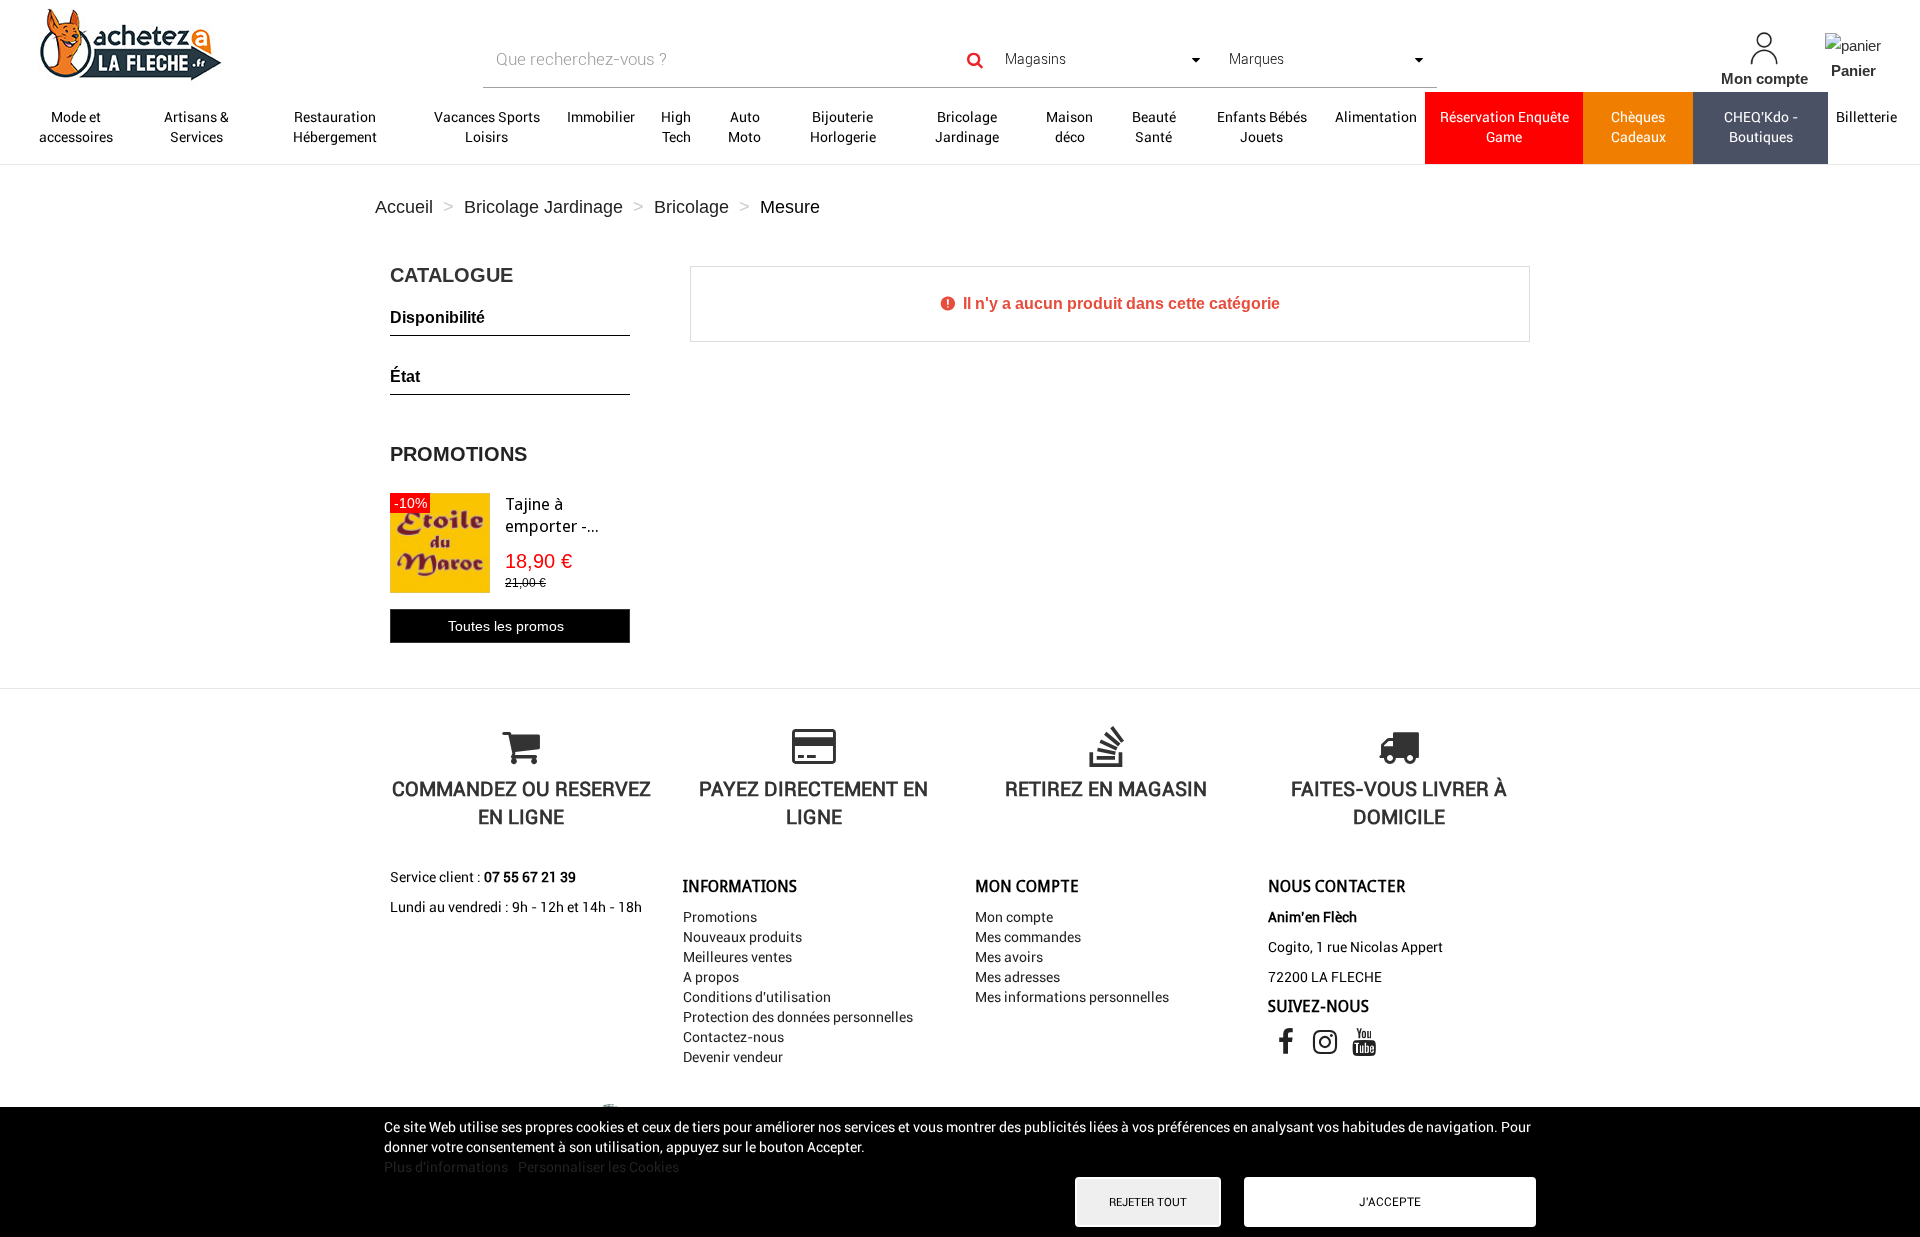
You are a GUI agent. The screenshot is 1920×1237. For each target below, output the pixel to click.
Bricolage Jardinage (967, 127)
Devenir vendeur (733, 1057)
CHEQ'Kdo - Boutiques (1761, 127)
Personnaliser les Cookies (598, 1167)
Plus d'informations (447, 1167)
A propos (711, 977)
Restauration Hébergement (335, 127)
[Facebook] (1287, 1047)
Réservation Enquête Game (1504, 127)
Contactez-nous (733, 1037)
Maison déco (1069, 127)
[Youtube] (1364, 1047)
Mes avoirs (1009, 957)
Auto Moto (744, 127)
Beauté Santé (1154, 127)
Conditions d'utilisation (757, 997)
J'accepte (1390, 1202)
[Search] (975, 59)
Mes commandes (1028, 937)
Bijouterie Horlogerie (843, 127)
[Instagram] (1326, 1047)
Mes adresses (1017, 977)
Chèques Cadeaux (1638, 127)
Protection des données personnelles (798, 1017)
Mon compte (1014, 917)
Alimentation (1376, 117)
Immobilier (601, 117)
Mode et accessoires (76, 127)
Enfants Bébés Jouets (1262, 127)
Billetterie (1866, 117)
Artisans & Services (196, 127)
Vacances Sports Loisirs (487, 127)
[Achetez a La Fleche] (330, 44)
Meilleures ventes (737, 957)
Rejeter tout (1148, 1202)
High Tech (676, 127)
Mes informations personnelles (1072, 997)
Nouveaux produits (742, 937)
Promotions (458, 454)
